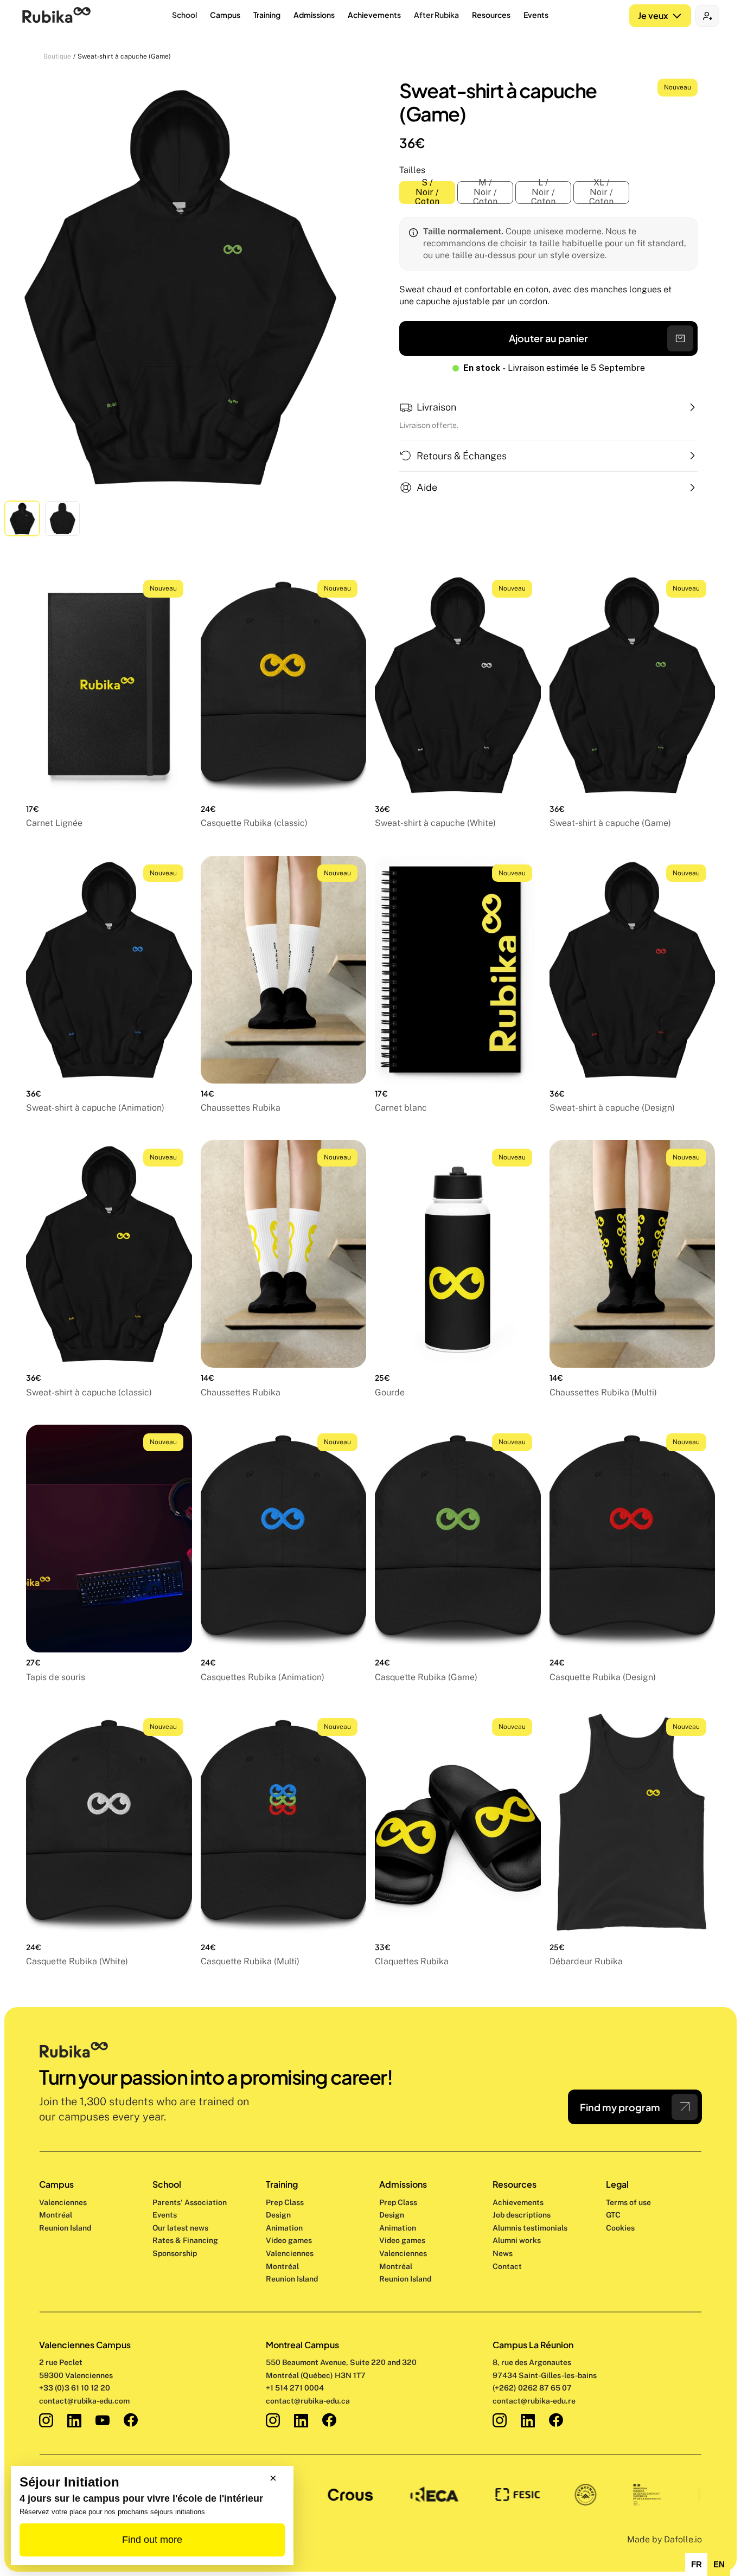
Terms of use (628, 2202)
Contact (507, 2266)
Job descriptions (522, 2215)
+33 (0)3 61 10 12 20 (75, 2388)
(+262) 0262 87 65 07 (532, 2388)
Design (279, 2215)
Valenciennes (63, 2202)
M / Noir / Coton (485, 193)
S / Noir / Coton (427, 193)
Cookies (620, 2228)
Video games (289, 2240)
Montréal (56, 2215)
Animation (284, 2228)
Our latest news (180, 2228)
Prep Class (286, 2202)
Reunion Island (65, 2228)
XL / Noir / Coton (601, 193)
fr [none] (697, 2565)
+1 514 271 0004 (295, 2388)
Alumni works (517, 2240)
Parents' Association (190, 2202)
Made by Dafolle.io (665, 2539)
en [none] (719, 2565)
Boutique (57, 56)
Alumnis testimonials (530, 2228)
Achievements (518, 2202)
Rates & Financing (185, 2240)
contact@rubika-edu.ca (308, 2401)
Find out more (152, 2540)
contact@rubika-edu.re (534, 2401)
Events (165, 2215)
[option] (696, 2565)
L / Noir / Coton (543, 193)
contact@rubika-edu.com (84, 2401)
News (503, 2253)
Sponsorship (175, 2253)
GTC (613, 2215)
